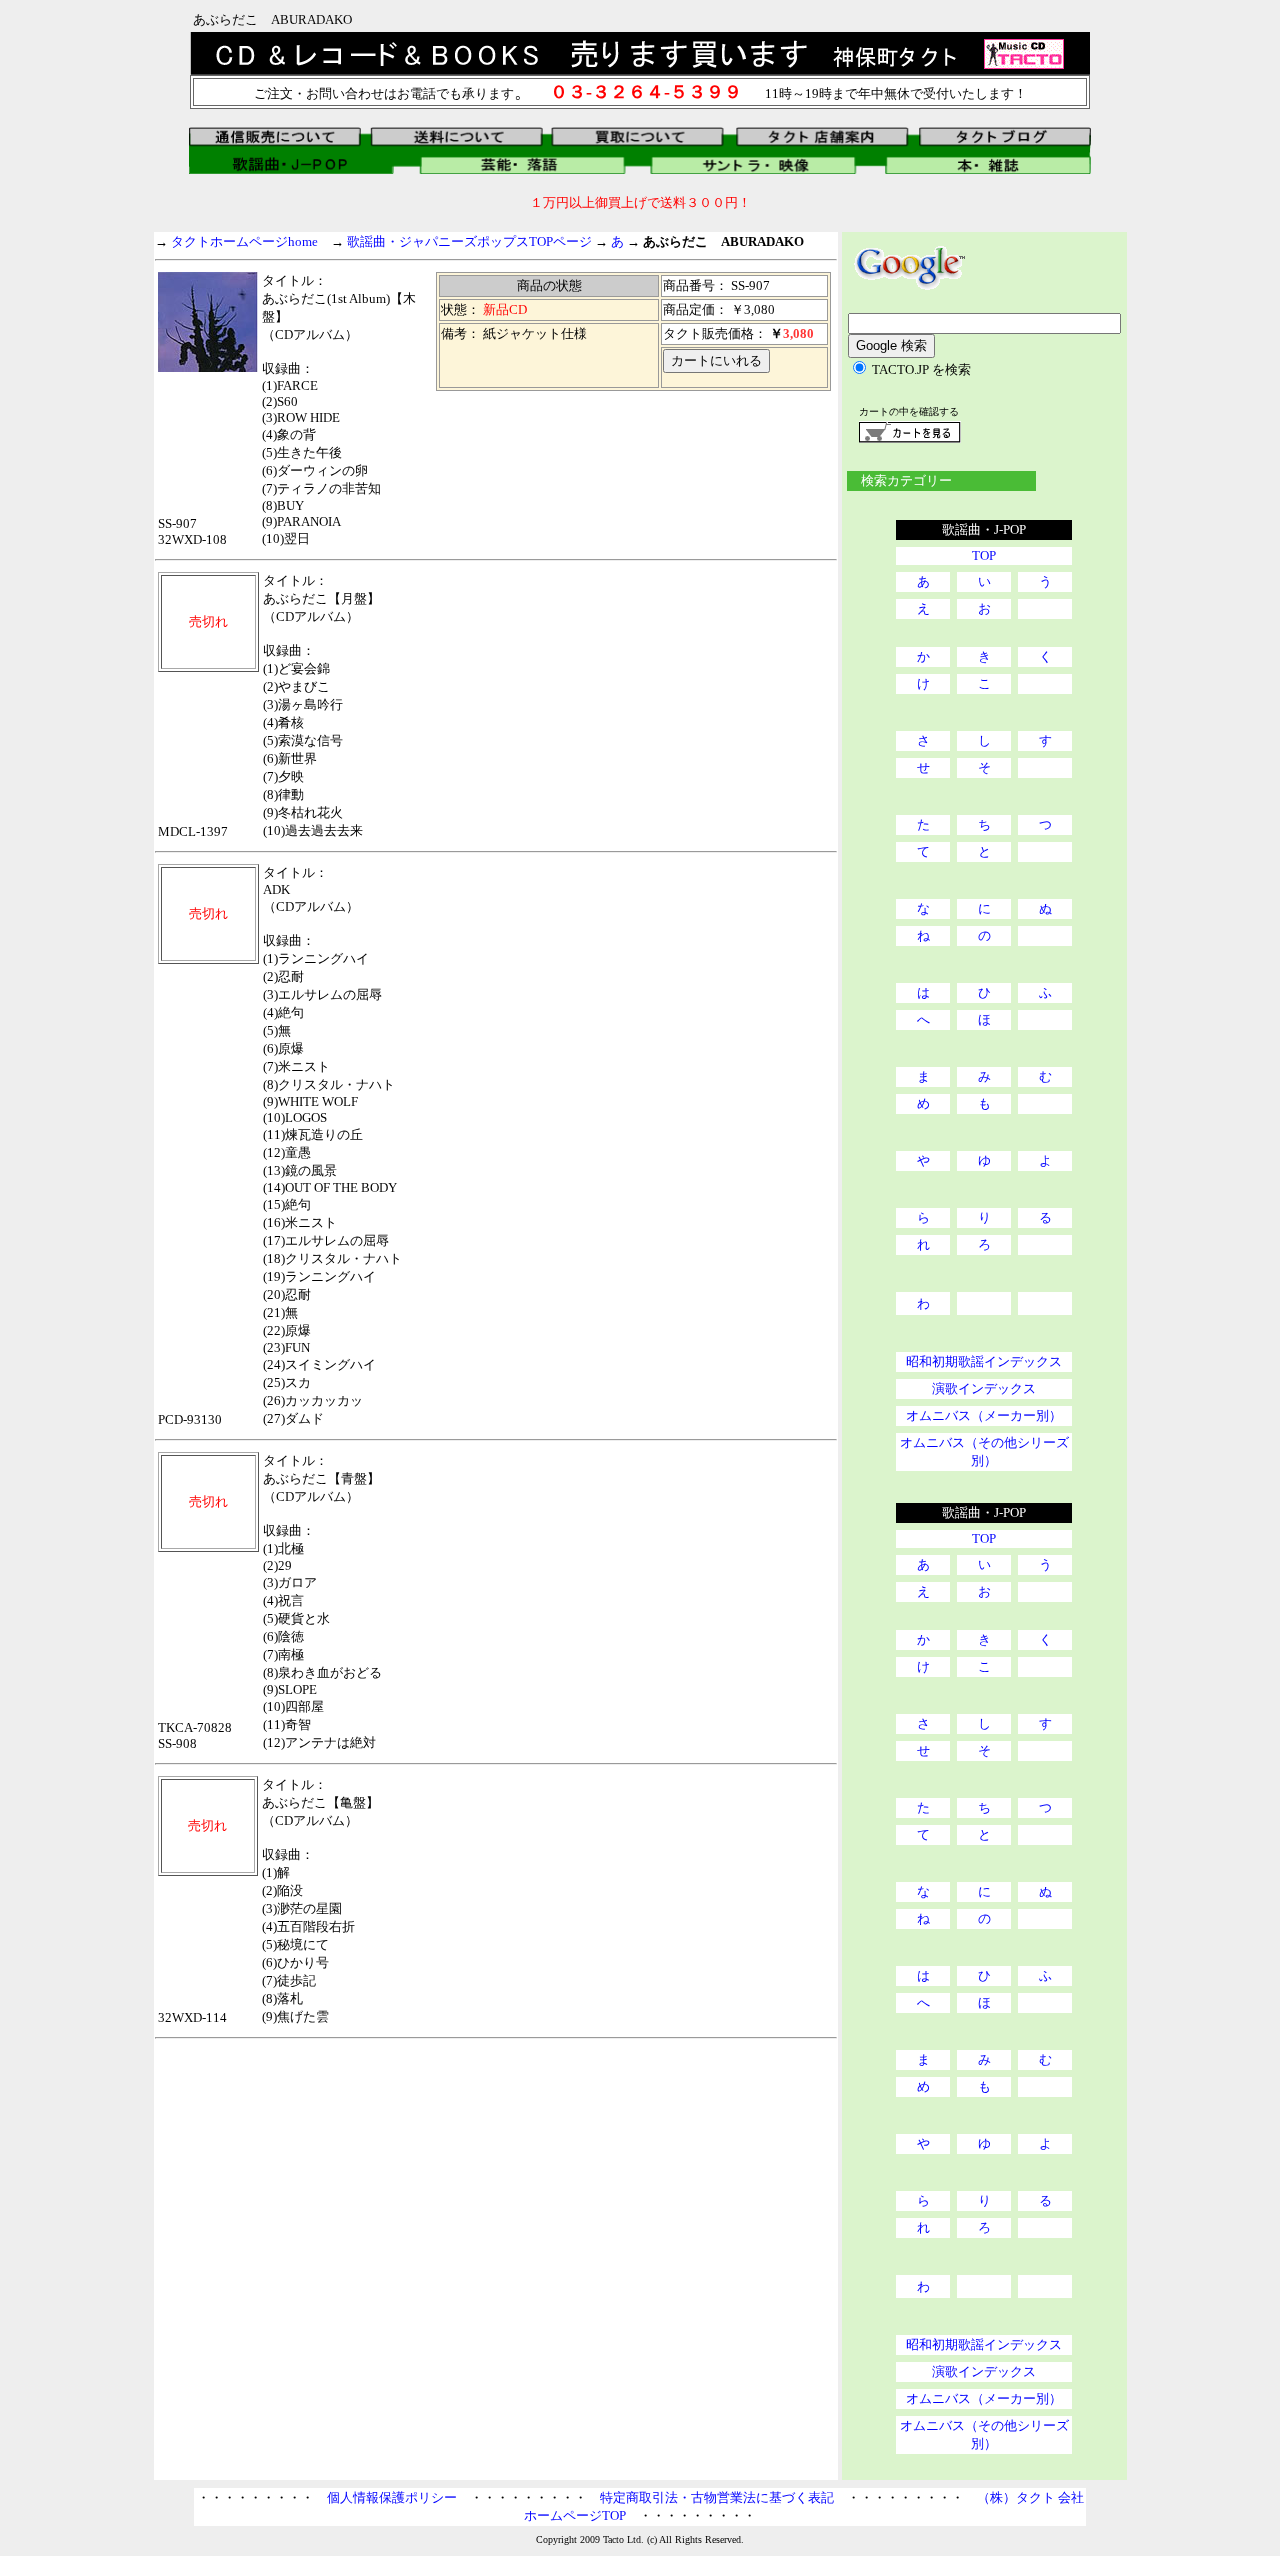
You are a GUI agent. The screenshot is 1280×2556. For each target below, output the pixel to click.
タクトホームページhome (244, 241)
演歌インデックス (984, 1388)
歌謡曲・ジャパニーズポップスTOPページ (469, 241)
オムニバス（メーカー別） (984, 1415)
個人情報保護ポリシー (392, 2497)
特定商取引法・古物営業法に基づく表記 (717, 2497)
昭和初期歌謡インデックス (984, 1361)
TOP (984, 555)
